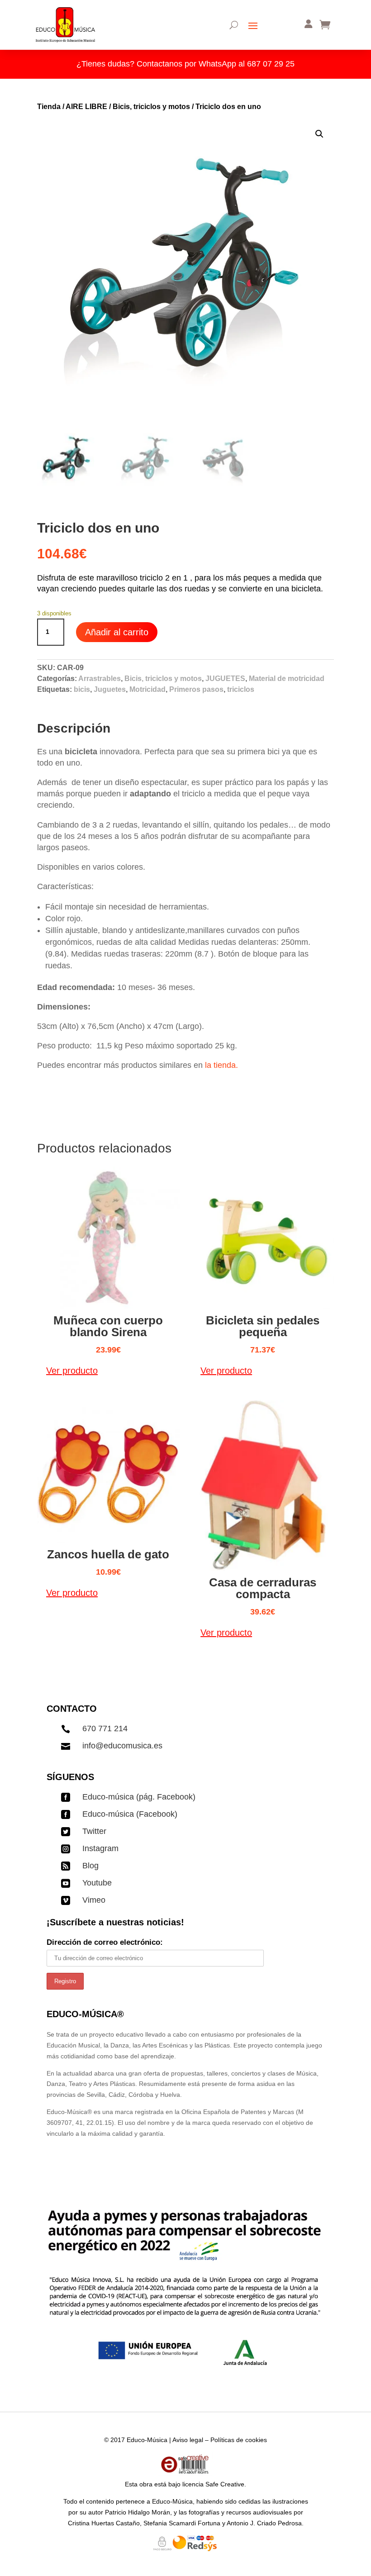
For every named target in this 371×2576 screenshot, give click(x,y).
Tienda (49, 107)
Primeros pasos (196, 689)
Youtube (97, 1883)
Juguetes (110, 689)
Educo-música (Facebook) (130, 1814)
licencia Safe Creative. (214, 2484)
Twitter (94, 1831)
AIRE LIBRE (86, 107)
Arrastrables (100, 679)
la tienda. (220, 1065)
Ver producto (72, 1371)
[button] (319, 134)
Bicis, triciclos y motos (151, 107)
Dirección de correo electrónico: (105, 1942)
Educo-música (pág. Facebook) (139, 1797)
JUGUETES (225, 679)
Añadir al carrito (117, 632)
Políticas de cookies (239, 2440)
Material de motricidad (287, 679)
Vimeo (94, 1900)
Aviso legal (188, 2440)
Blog (90, 1866)
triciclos (241, 689)
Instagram (100, 1848)
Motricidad (147, 689)
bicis (82, 689)
